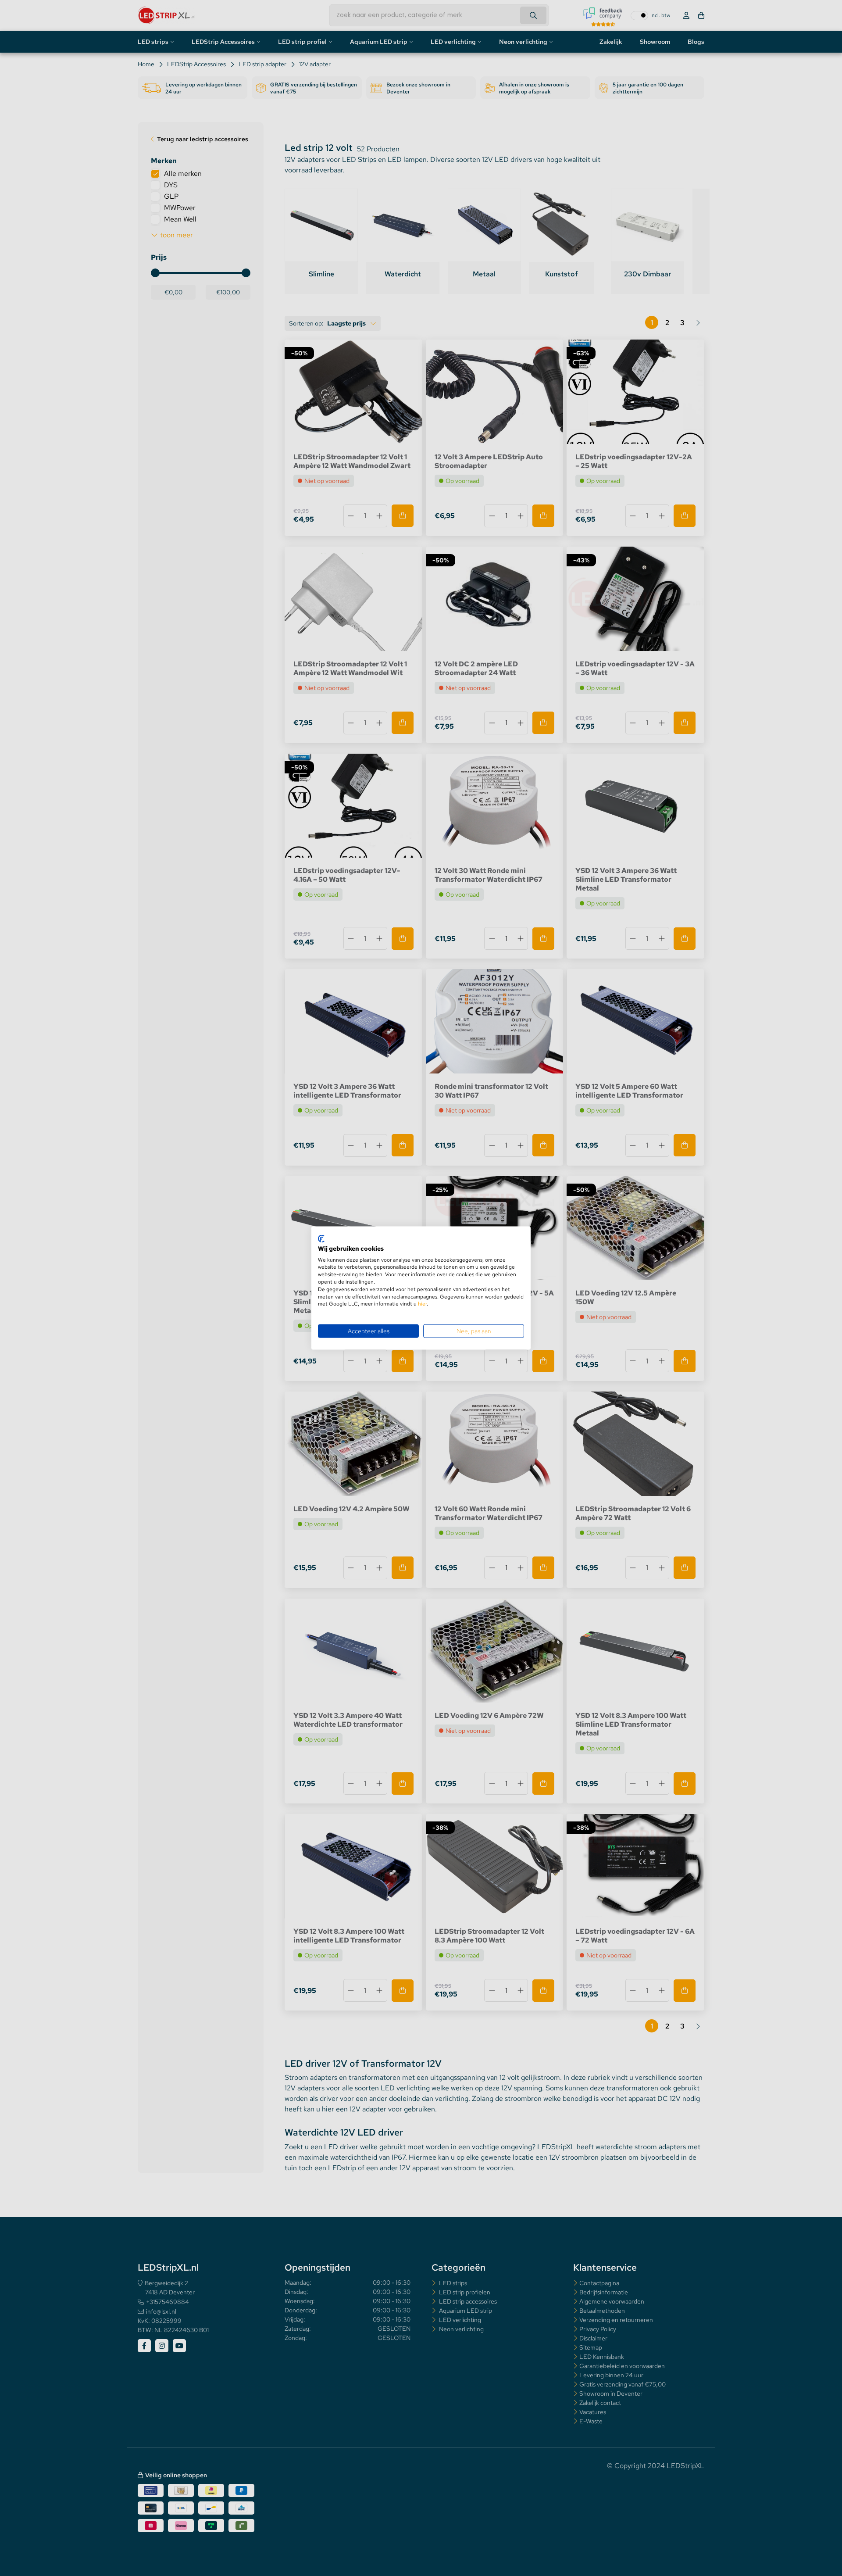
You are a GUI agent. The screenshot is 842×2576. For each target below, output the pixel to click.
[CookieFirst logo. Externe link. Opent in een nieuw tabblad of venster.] (321, 1239)
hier (422, 1304)
